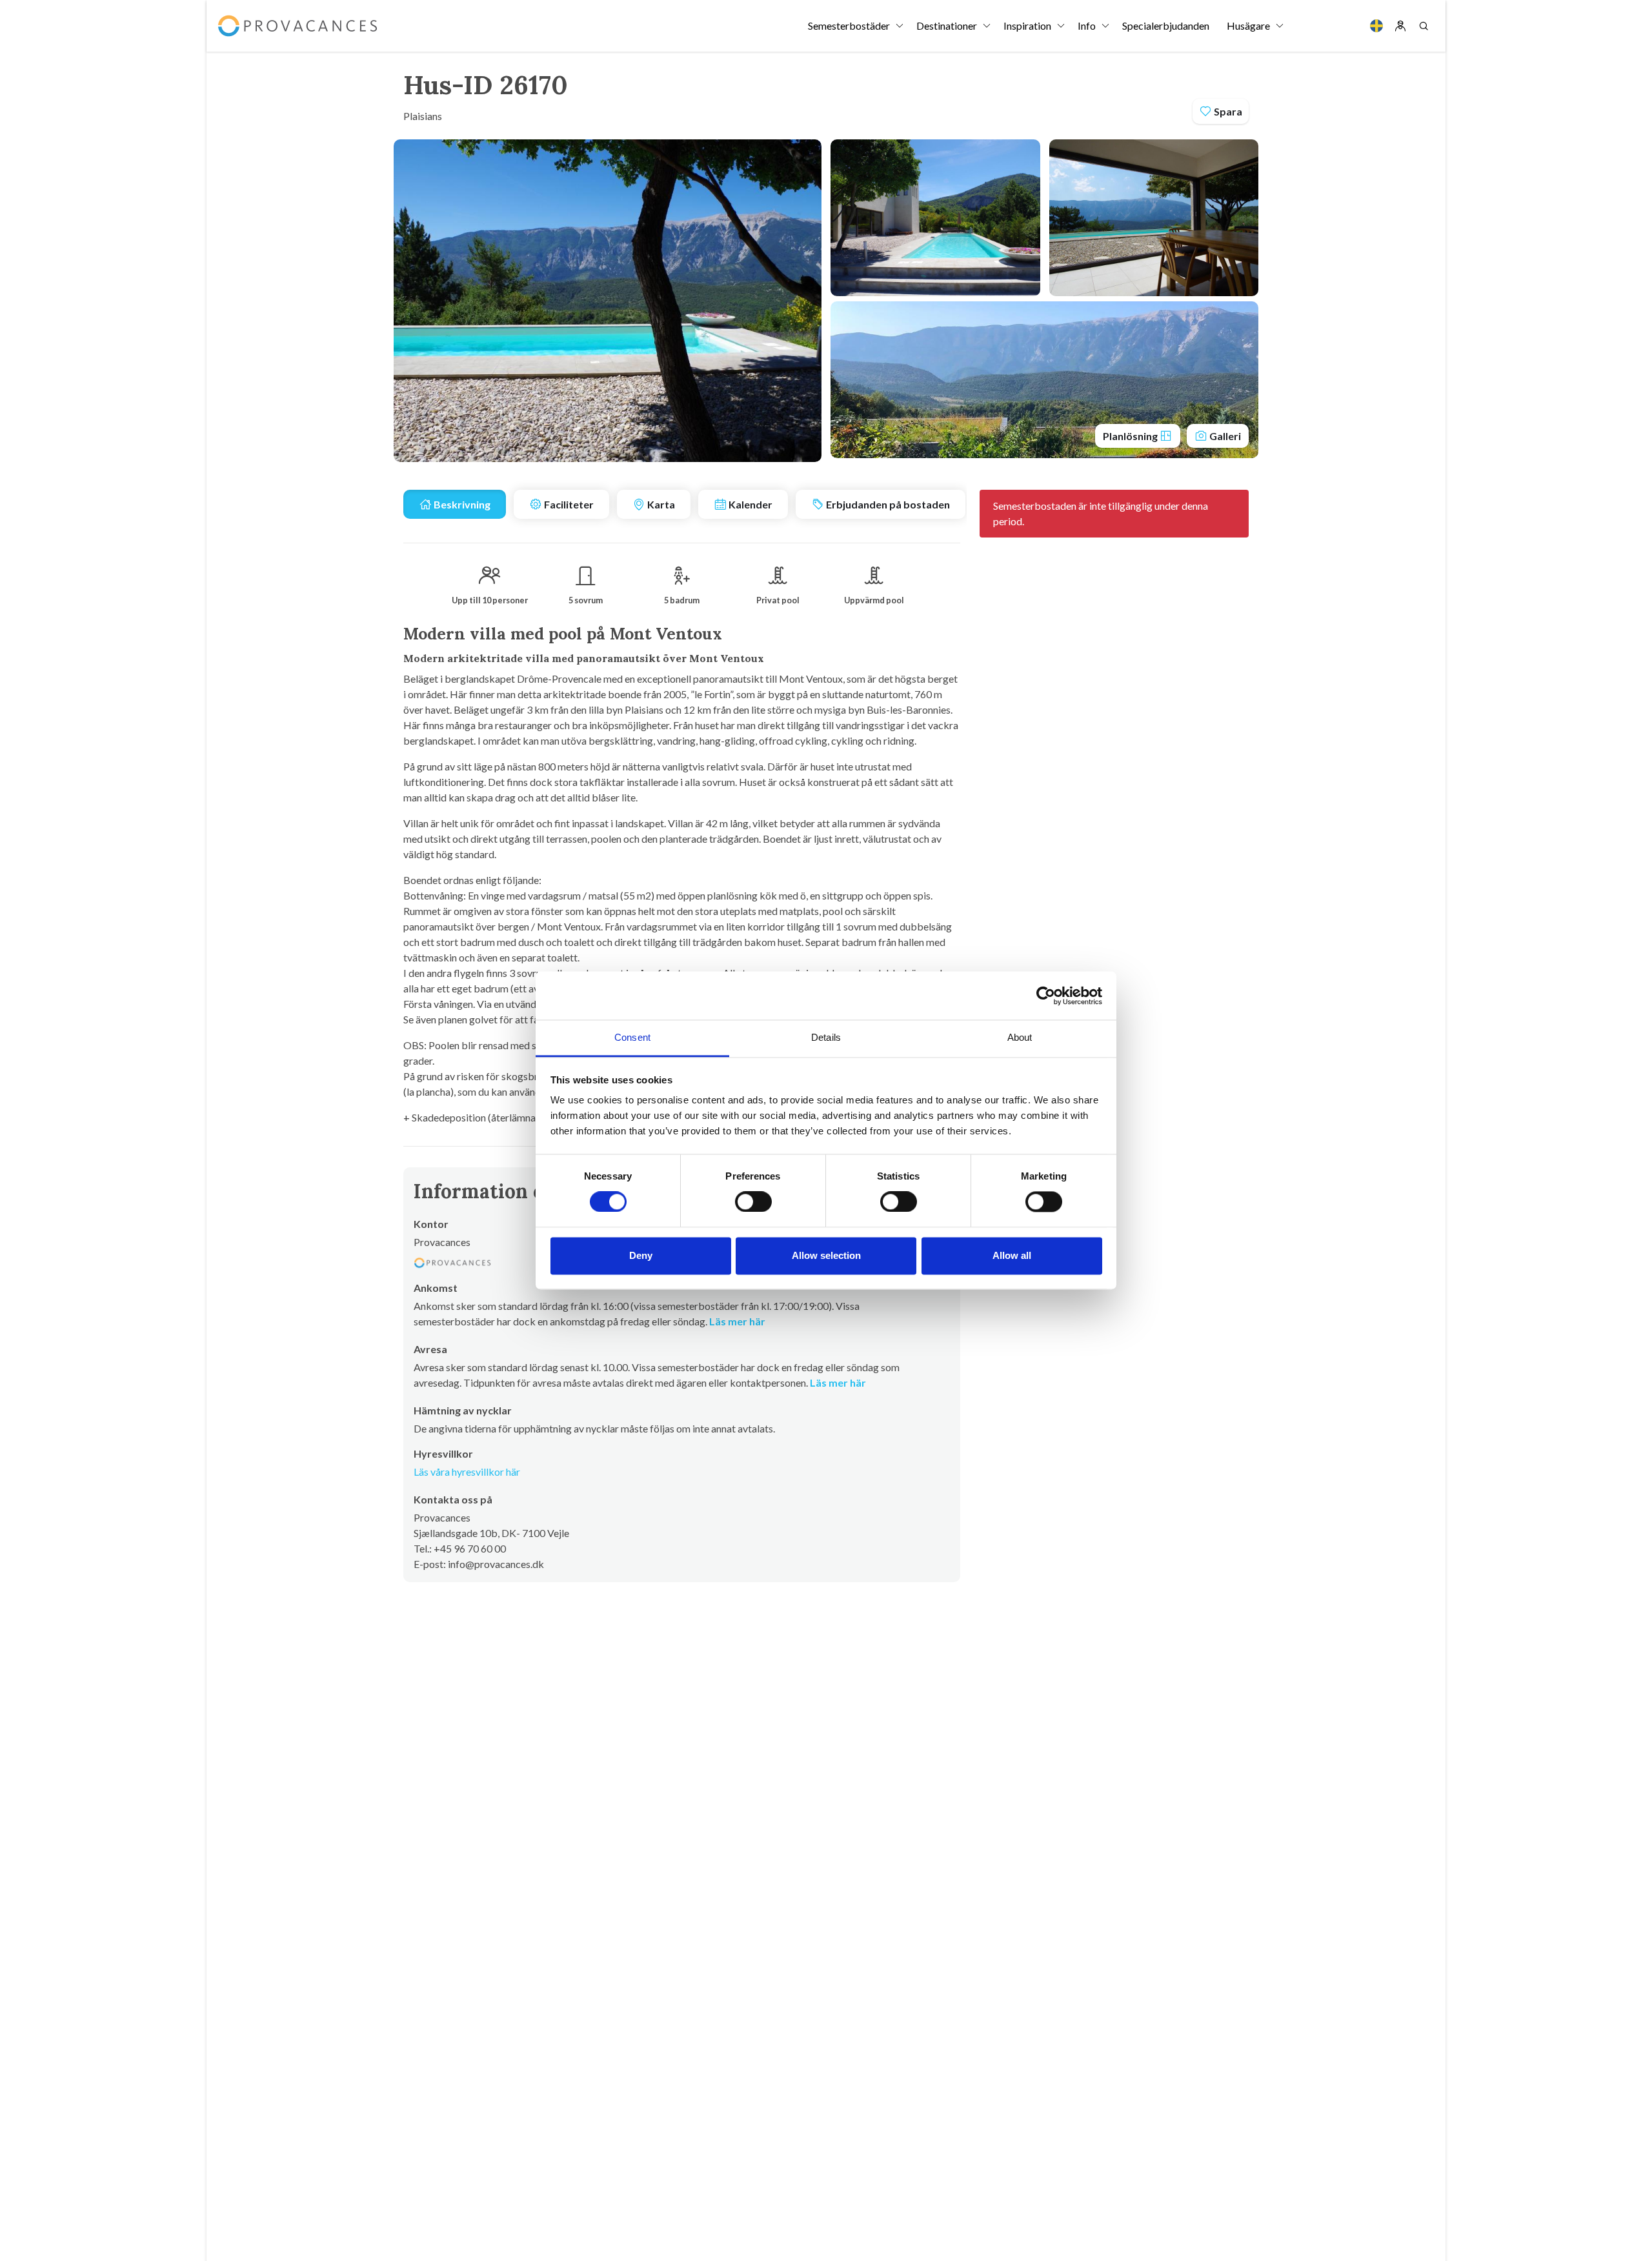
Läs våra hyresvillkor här (467, 1472)
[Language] (1376, 26)
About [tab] (1020, 1037)
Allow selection (826, 1255)
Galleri (1224, 436)
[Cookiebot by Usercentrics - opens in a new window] (1046, 996)
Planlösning (1131, 436)
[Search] (1424, 26)
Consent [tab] (632, 1037)
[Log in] (1400, 26)
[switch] (753, 1202)
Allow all (1012, 1255)
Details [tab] (826, 1037)
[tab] (455, 504)
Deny (641, 1255)
